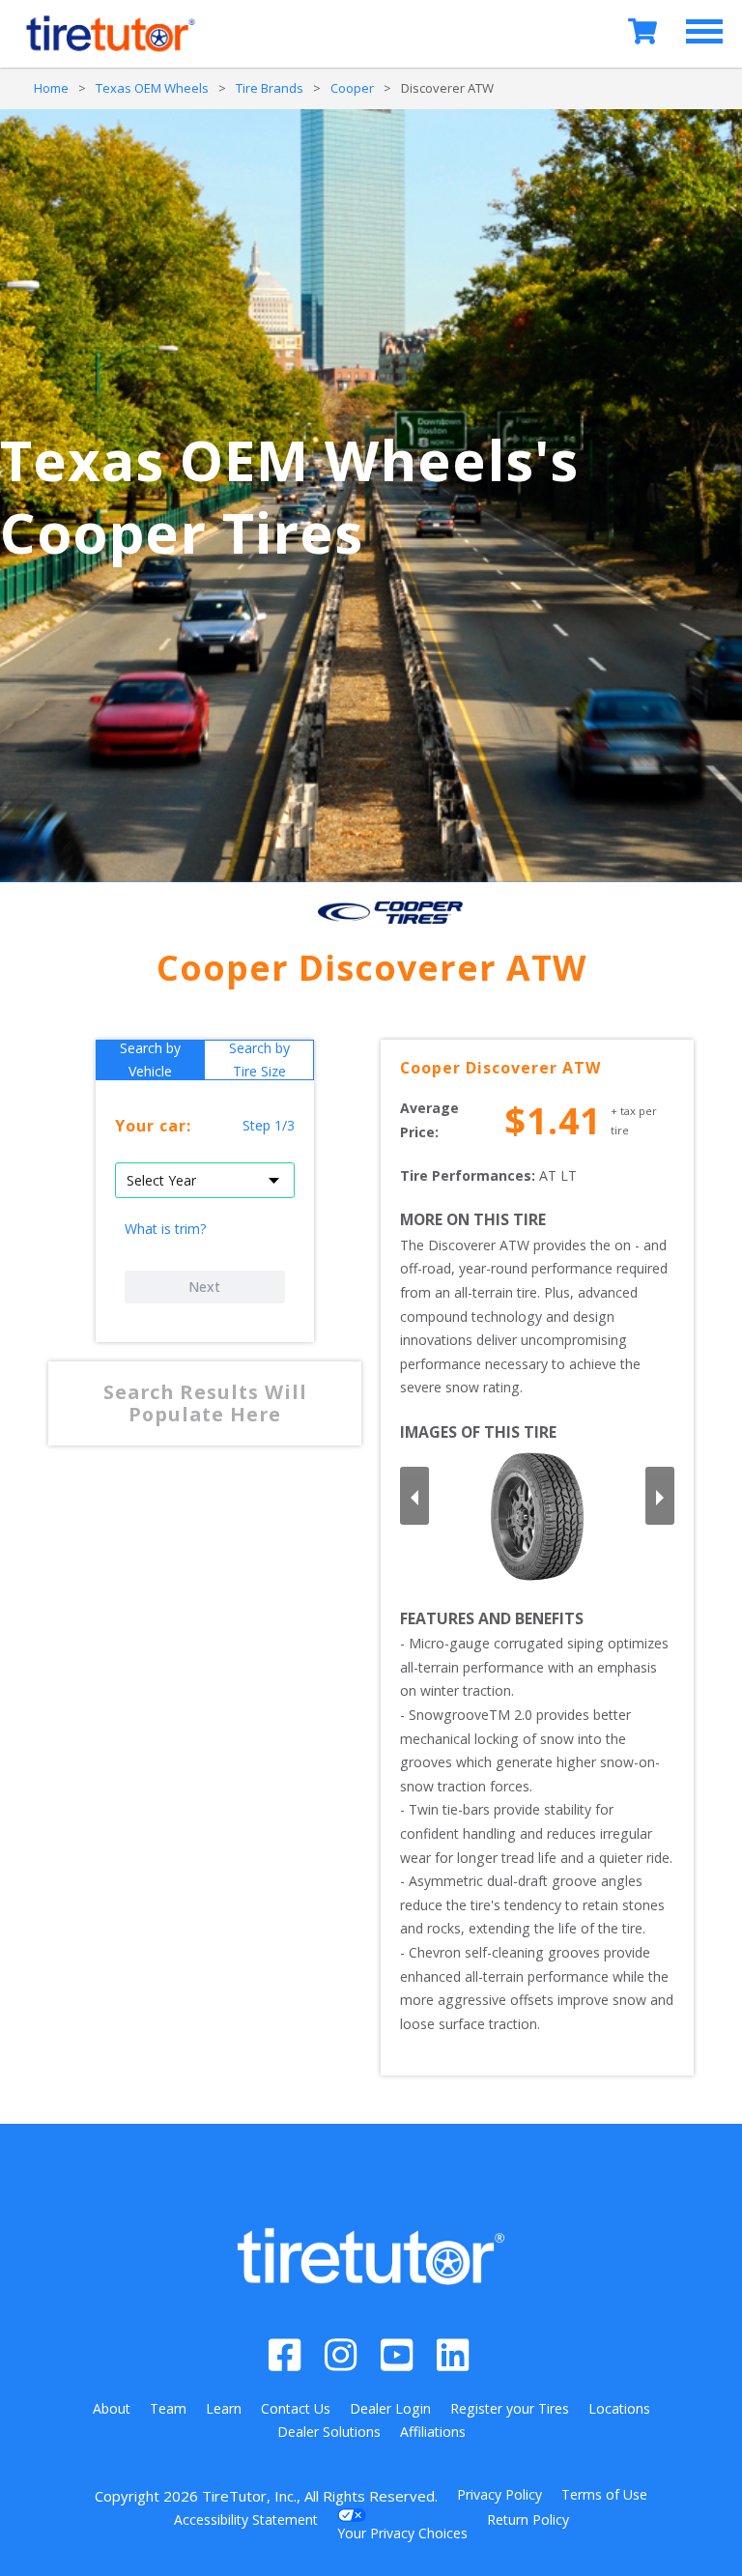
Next (204, 1287)
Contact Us (296, 2408)
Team (168, 2408)
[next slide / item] (660, 1496)
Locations (619, 2408)
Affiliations (433, 2432)
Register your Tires (510, 2408)
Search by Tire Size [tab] (259, 1060)
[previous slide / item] (414, 1496)
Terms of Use (604, 2494)
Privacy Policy (499, 2494)
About (112, 2408)
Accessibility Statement (246, 2519)
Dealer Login (390, 2408)
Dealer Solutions (329, 2432)
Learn (224, 2408)
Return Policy (528, 2519)
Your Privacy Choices (402, 2533)
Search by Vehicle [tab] (150, 1060)
